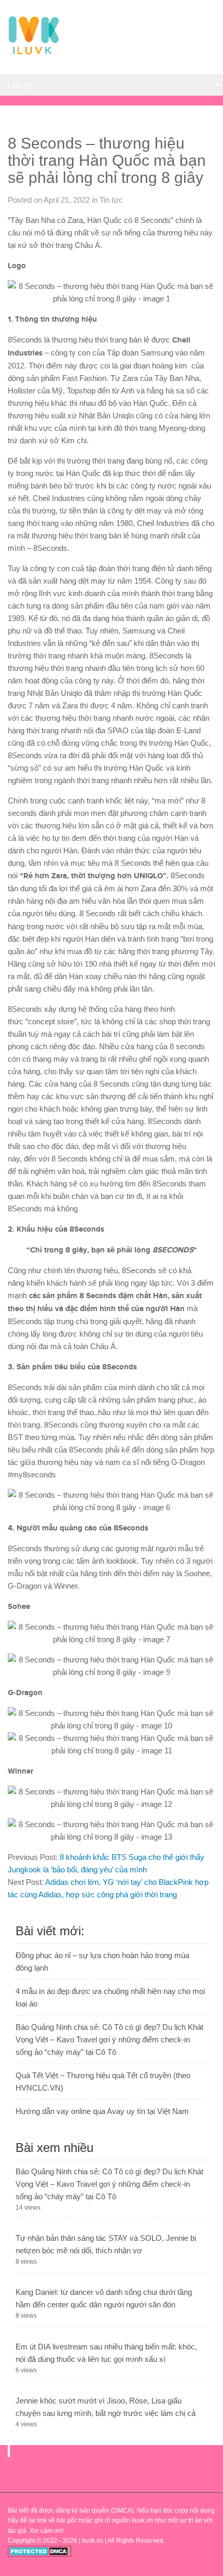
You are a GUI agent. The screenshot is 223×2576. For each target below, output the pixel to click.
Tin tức (111, 200)
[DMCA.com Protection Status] (40, 2555)
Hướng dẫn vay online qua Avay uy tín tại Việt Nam (102, 2111)
